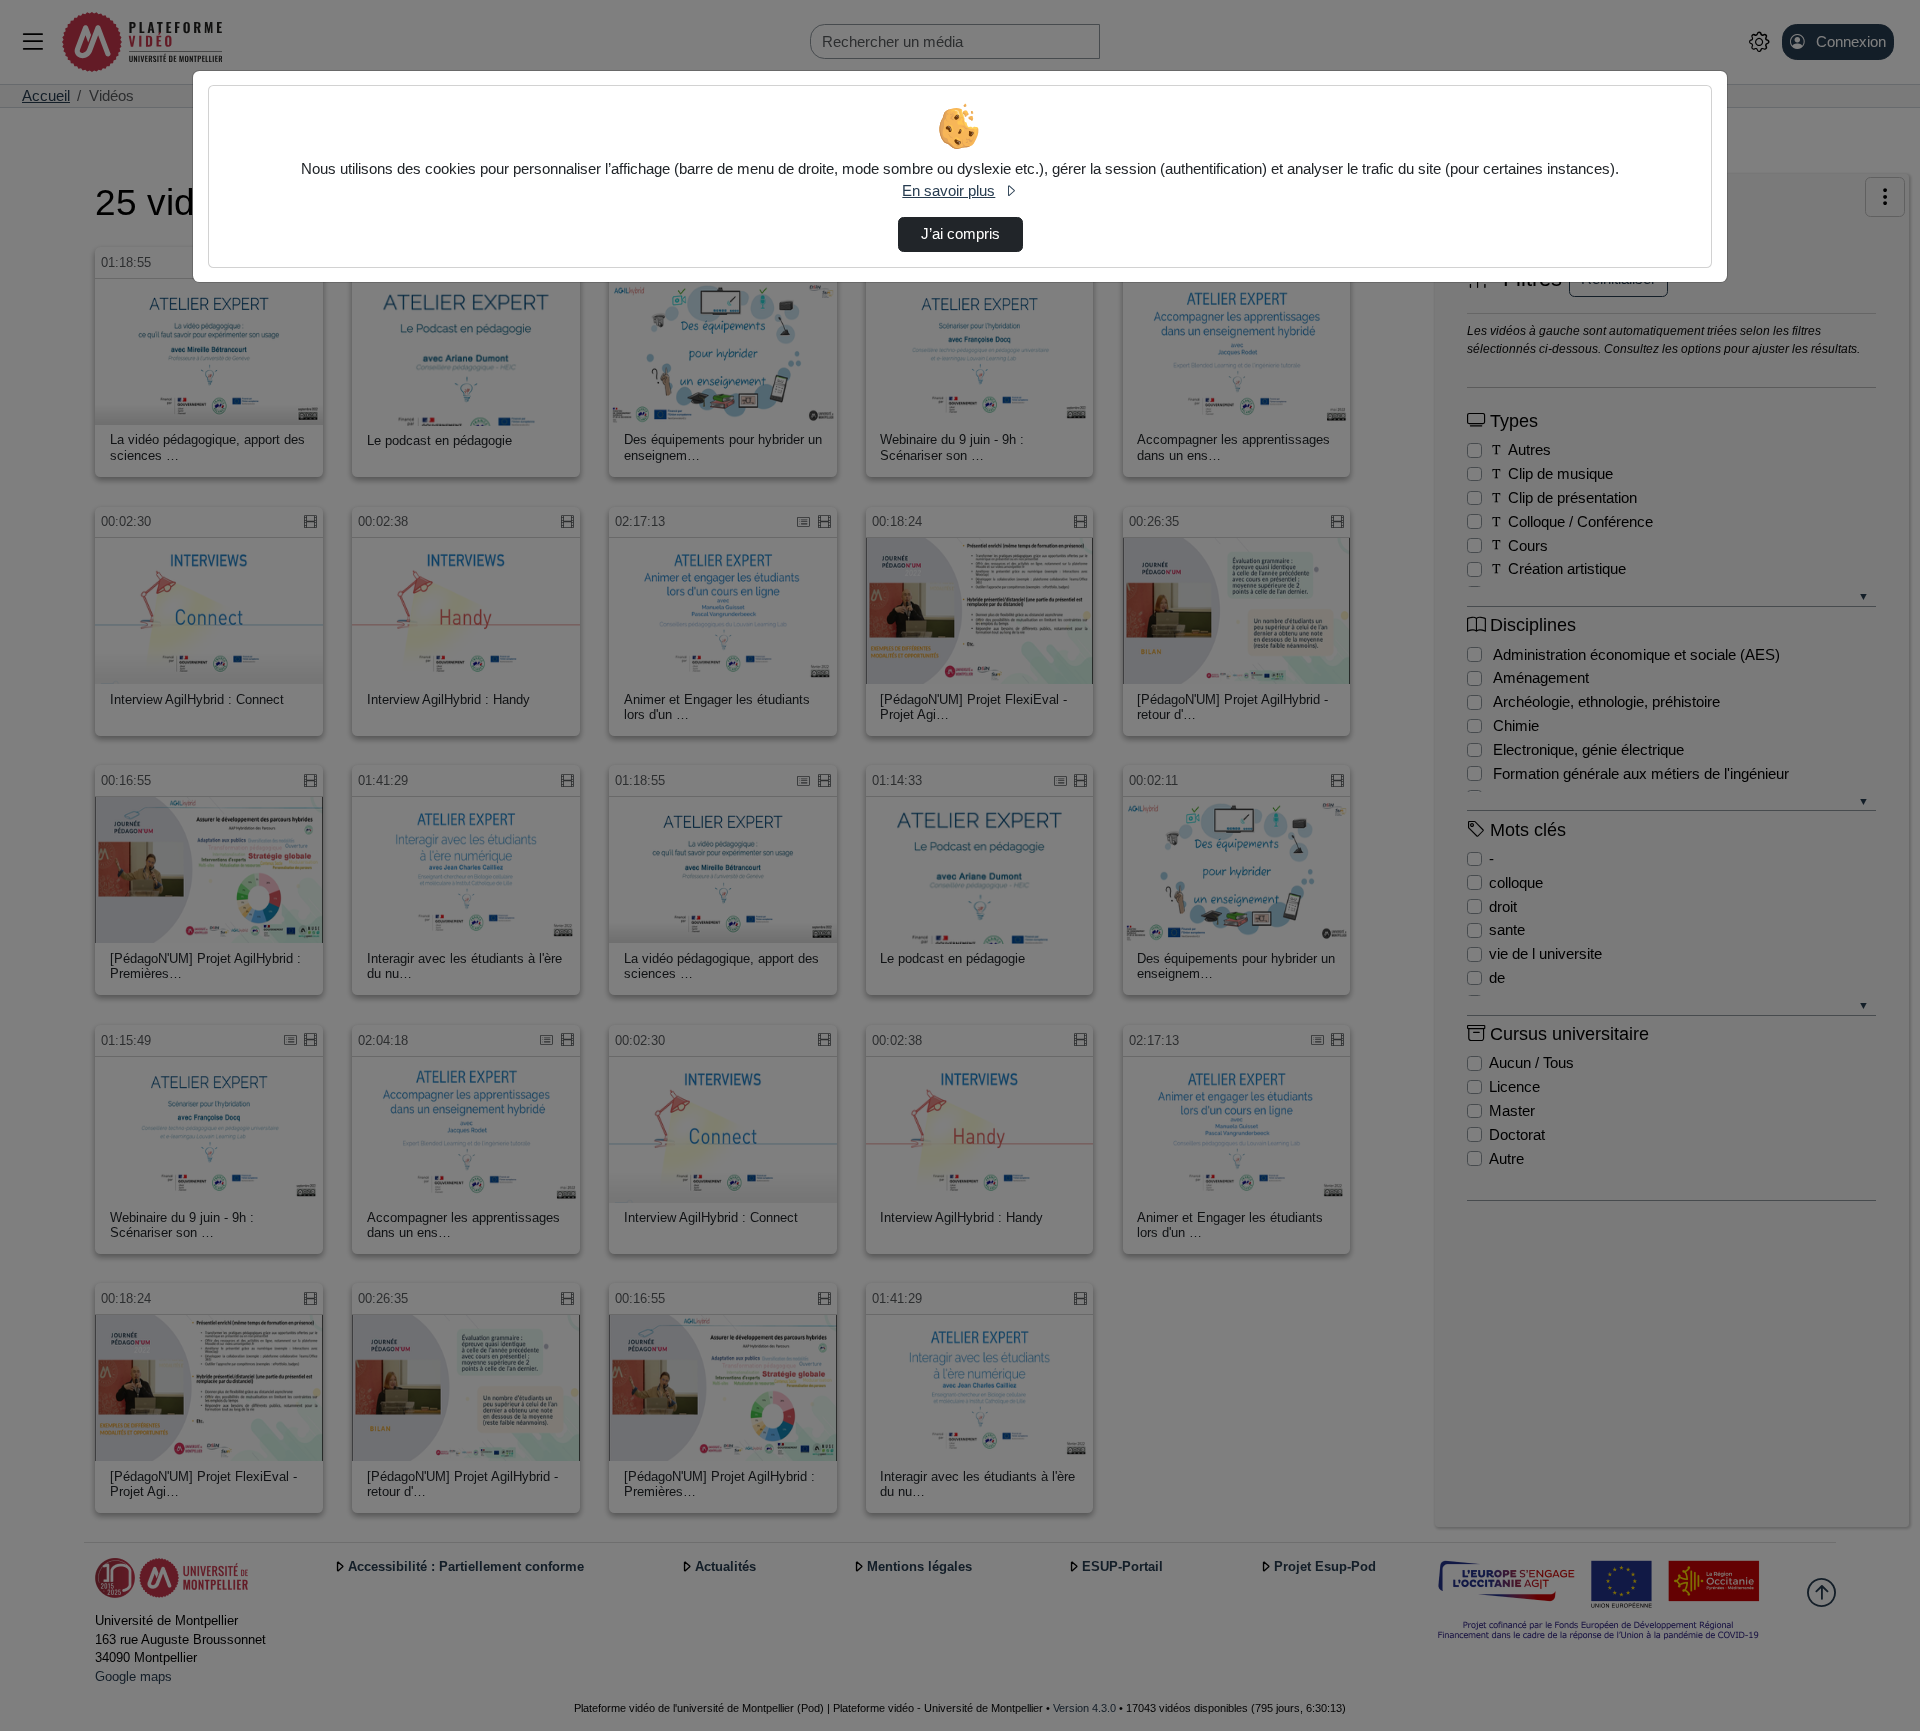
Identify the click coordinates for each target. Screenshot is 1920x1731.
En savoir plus (948, 191)
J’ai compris (960, 234)
